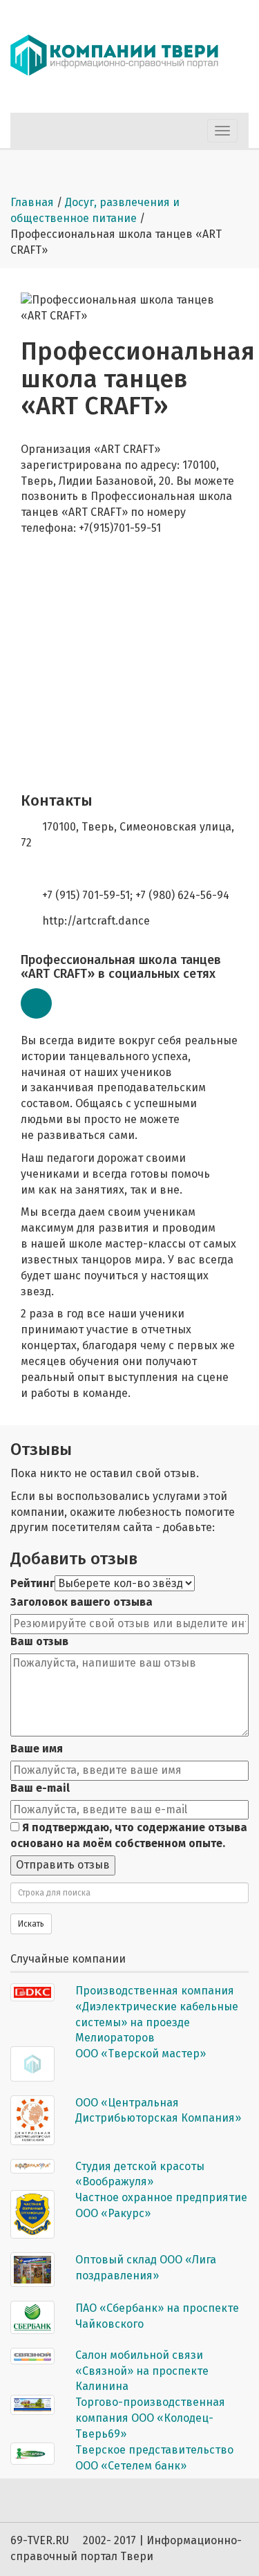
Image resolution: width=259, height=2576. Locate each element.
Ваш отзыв (39, 1641)
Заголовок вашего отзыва (81, 1602)
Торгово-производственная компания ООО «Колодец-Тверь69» (150, 2418)
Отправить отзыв (63, 1865)
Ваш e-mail (40, 1788)
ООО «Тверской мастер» (141, 2054)
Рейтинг (32, 1583)
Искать (31, 1924)
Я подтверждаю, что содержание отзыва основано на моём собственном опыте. (129, 1835)
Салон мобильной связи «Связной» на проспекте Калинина (142, 2371)
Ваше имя (37, 1749)
